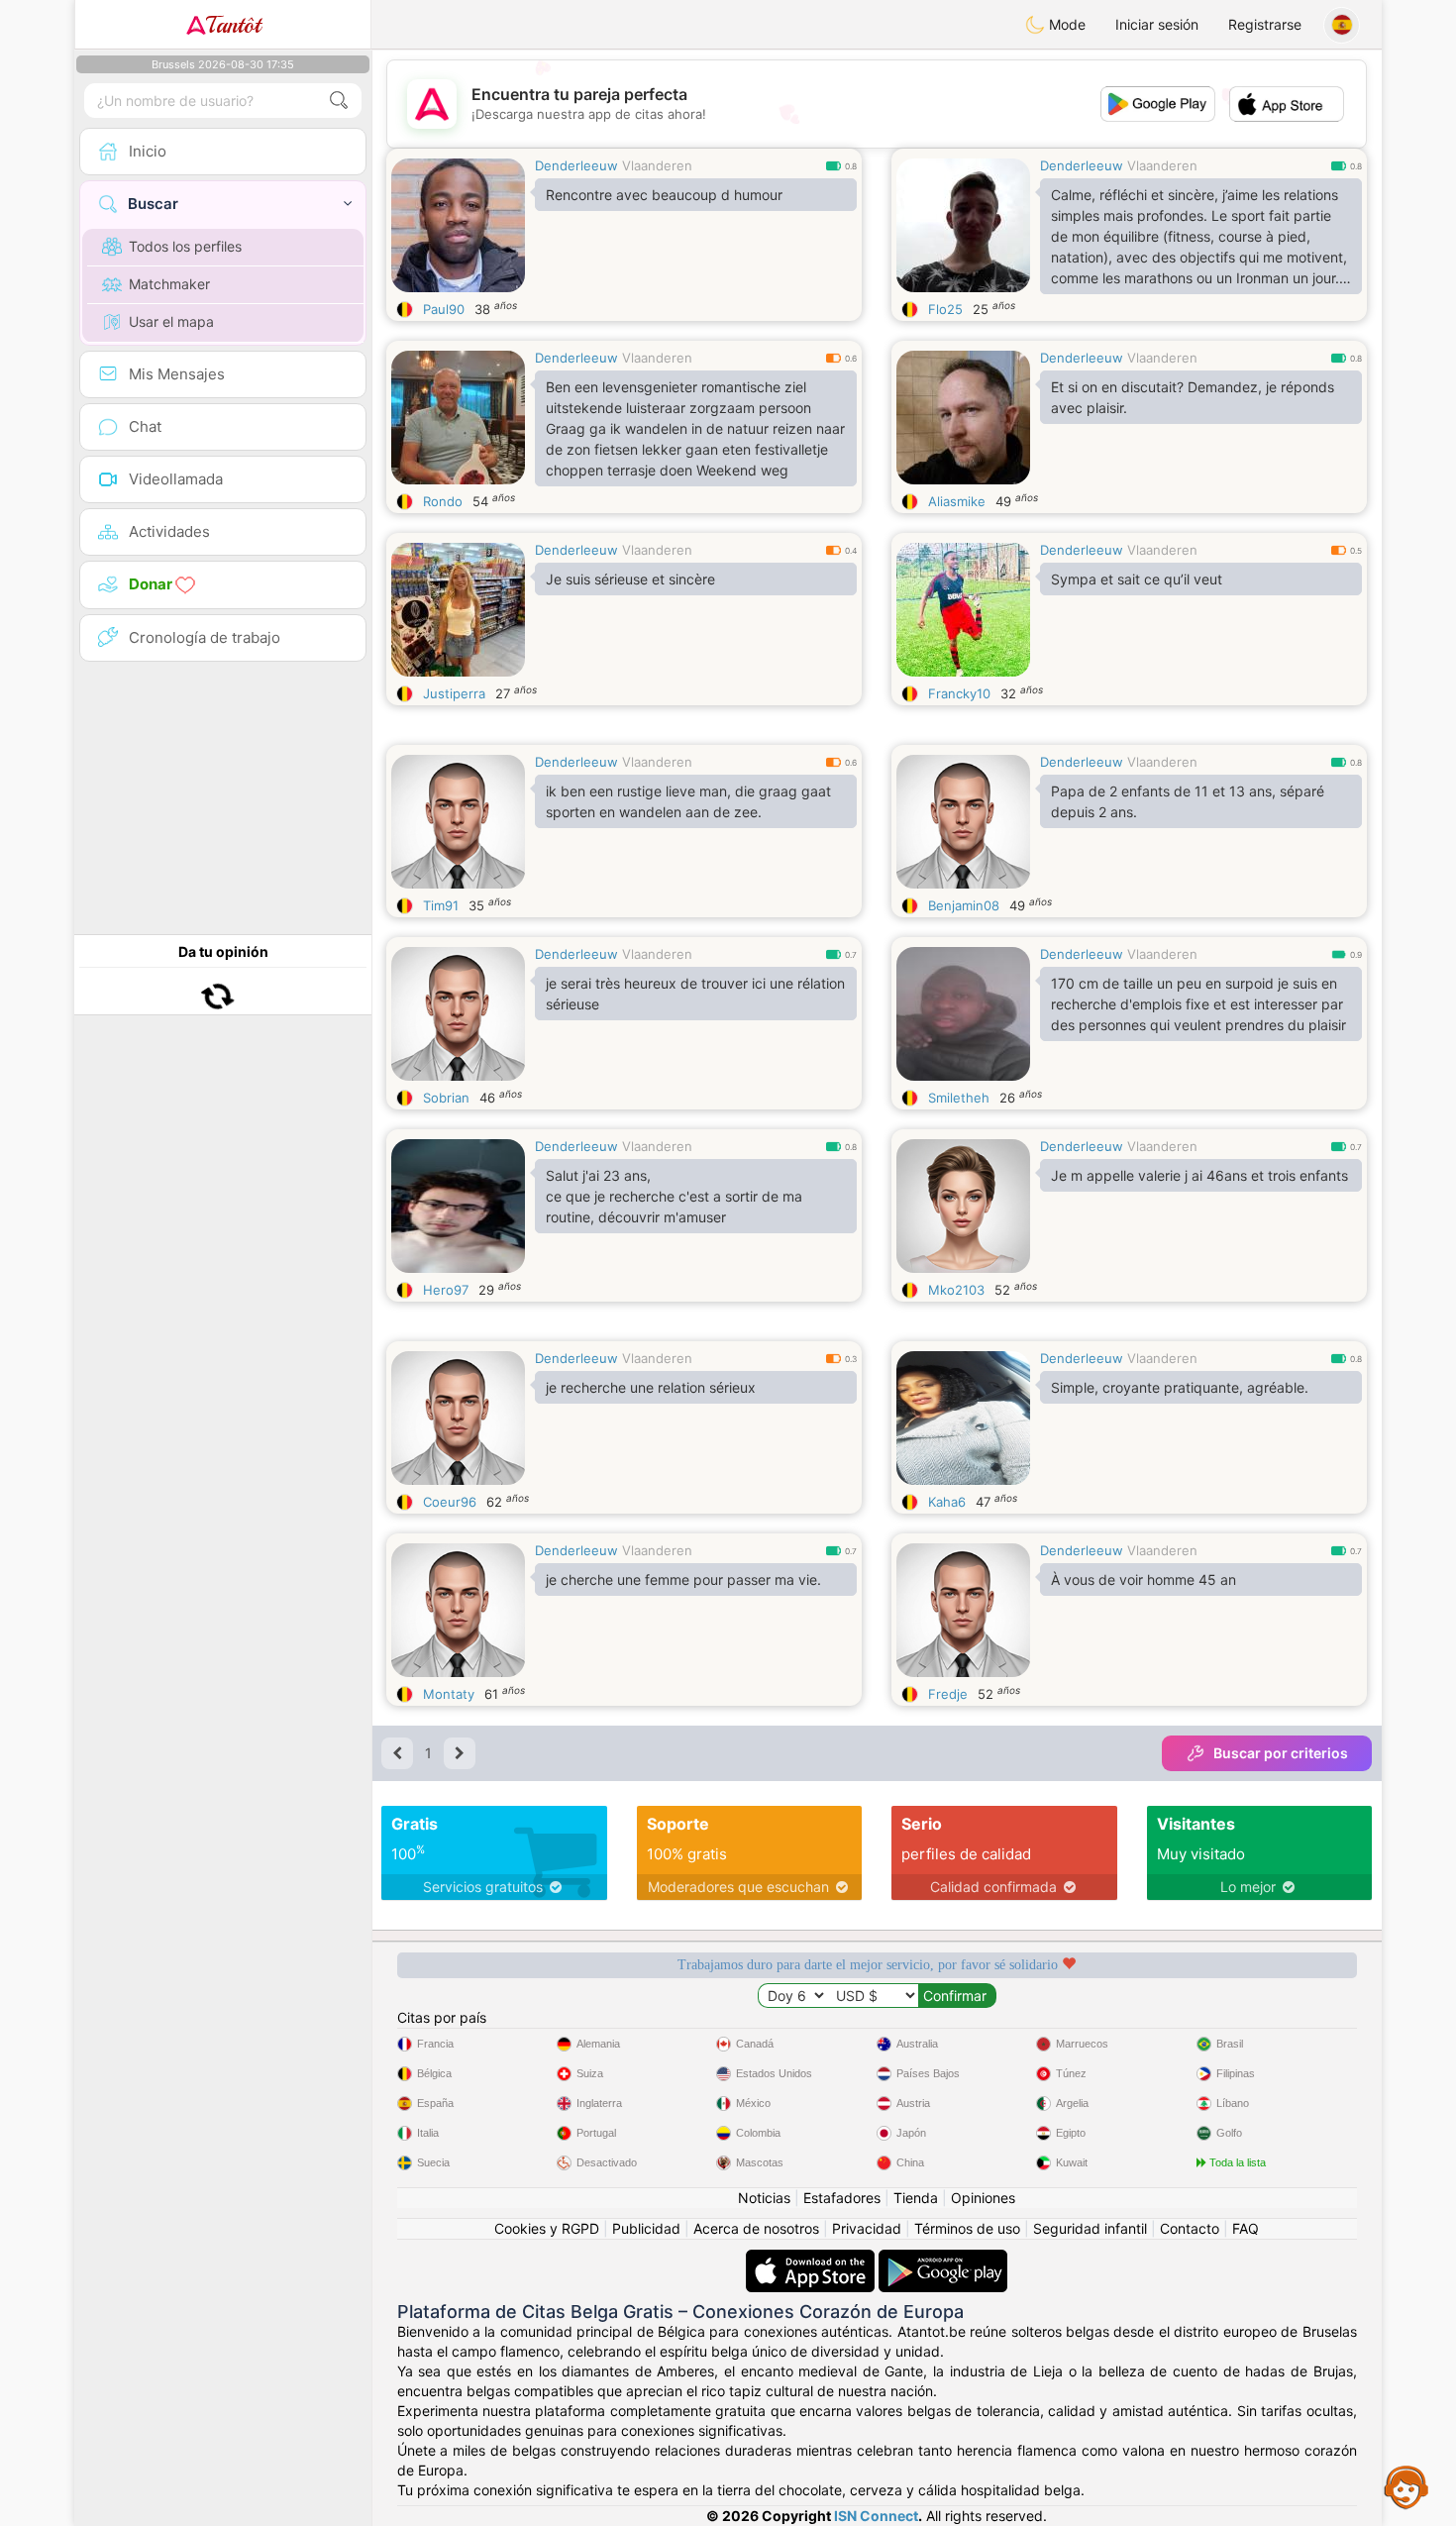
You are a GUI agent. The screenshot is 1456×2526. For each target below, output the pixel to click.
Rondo (443, 501)
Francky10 (959, 693)
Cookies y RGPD (547, 2228)
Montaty (449, 1694)
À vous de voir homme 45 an (1144, 1579)
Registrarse (1265, 24)
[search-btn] (339, 101)
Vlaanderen (657, 165)
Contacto (1190, 2228)
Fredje (948, 1694)
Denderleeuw (576, 165)
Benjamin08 (964, 905)
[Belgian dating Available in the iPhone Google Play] (943, 2259)
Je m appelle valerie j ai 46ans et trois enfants (1199, 1175)
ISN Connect (876, 2516)
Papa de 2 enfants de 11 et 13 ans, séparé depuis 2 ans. (1188, 801)
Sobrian (446, 1098)
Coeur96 (450, 1502)
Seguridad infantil (1090, 2228)
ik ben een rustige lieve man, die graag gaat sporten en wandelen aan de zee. (688, 801)
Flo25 (945, 309)
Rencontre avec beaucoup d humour (664, 195)
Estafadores (842, 2198)
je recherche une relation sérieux (651, 1387)
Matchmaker (169, 284)
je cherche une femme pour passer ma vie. (683, 1579)
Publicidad (646, 2228)
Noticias (764, 2198)
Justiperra (454, 693)
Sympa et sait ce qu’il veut (1137, 579)
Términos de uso (967, 2228)
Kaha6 (947, 1502)
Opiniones (983, 2198)
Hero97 (446, 1290)
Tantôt (233, 25)
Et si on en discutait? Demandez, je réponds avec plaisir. (1193, 397)
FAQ (1246, 2228)
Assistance (1406, 2486)
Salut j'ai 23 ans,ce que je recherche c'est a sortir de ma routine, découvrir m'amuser (674, 1196)
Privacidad (867, 2228)
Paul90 (444, 309)
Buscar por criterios (1281, 1753)
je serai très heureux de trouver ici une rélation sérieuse (695, 994)
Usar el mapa (171, 321)
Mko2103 (956, 1290)
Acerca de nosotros (756, 2228)
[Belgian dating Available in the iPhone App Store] (812, 2259)
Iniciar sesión (1157, 24)
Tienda (916, 2198)
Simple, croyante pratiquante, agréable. (1180, 1387)
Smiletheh (959, 1098)
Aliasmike (957, 501)
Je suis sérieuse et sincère (630, 579)
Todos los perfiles (185, 246)
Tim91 (441, 905)
